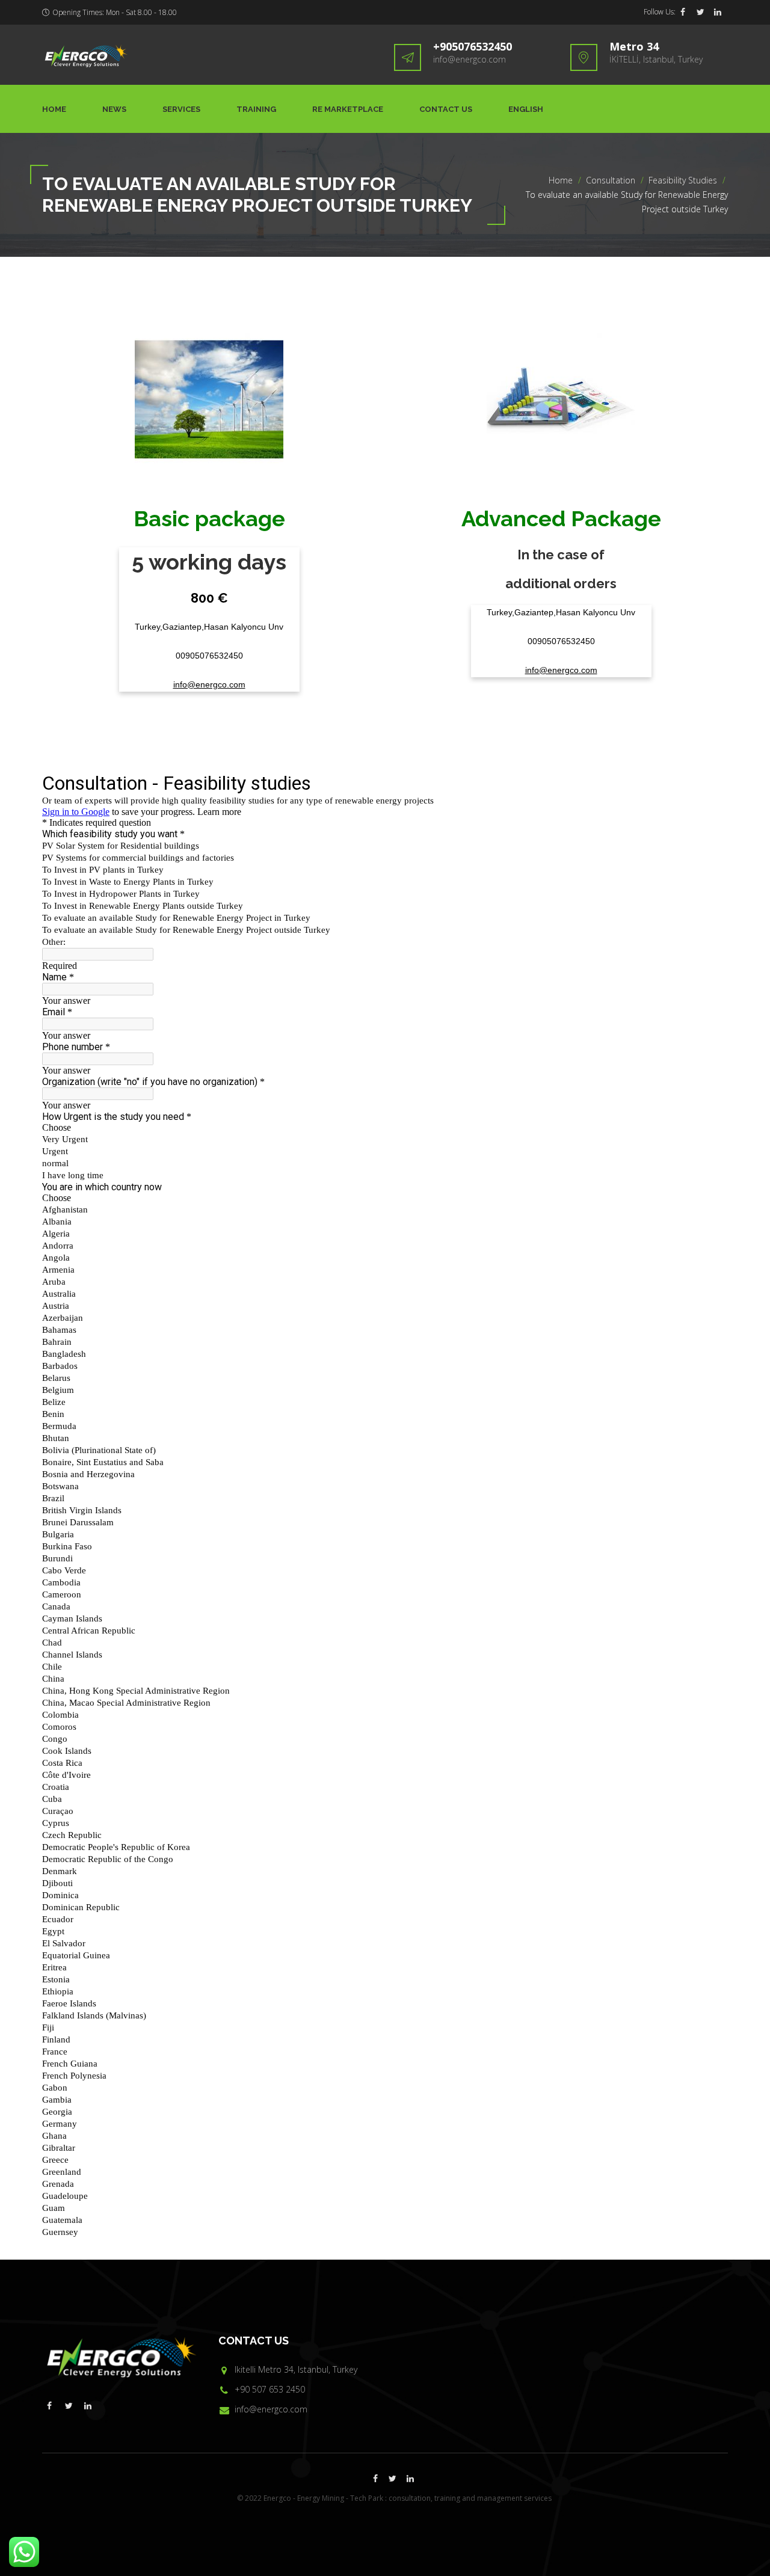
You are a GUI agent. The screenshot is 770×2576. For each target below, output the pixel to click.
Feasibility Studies (683, 180)
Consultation (611, 180)
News (114, 109)
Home (54, 109)
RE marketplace (348, 109)
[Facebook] (683, 12)
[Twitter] (700, 12)
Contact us (446, 109)
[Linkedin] (718, 12)
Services (181, 109)
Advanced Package (561, 518)
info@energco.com (470, 59)
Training (256, 109)
